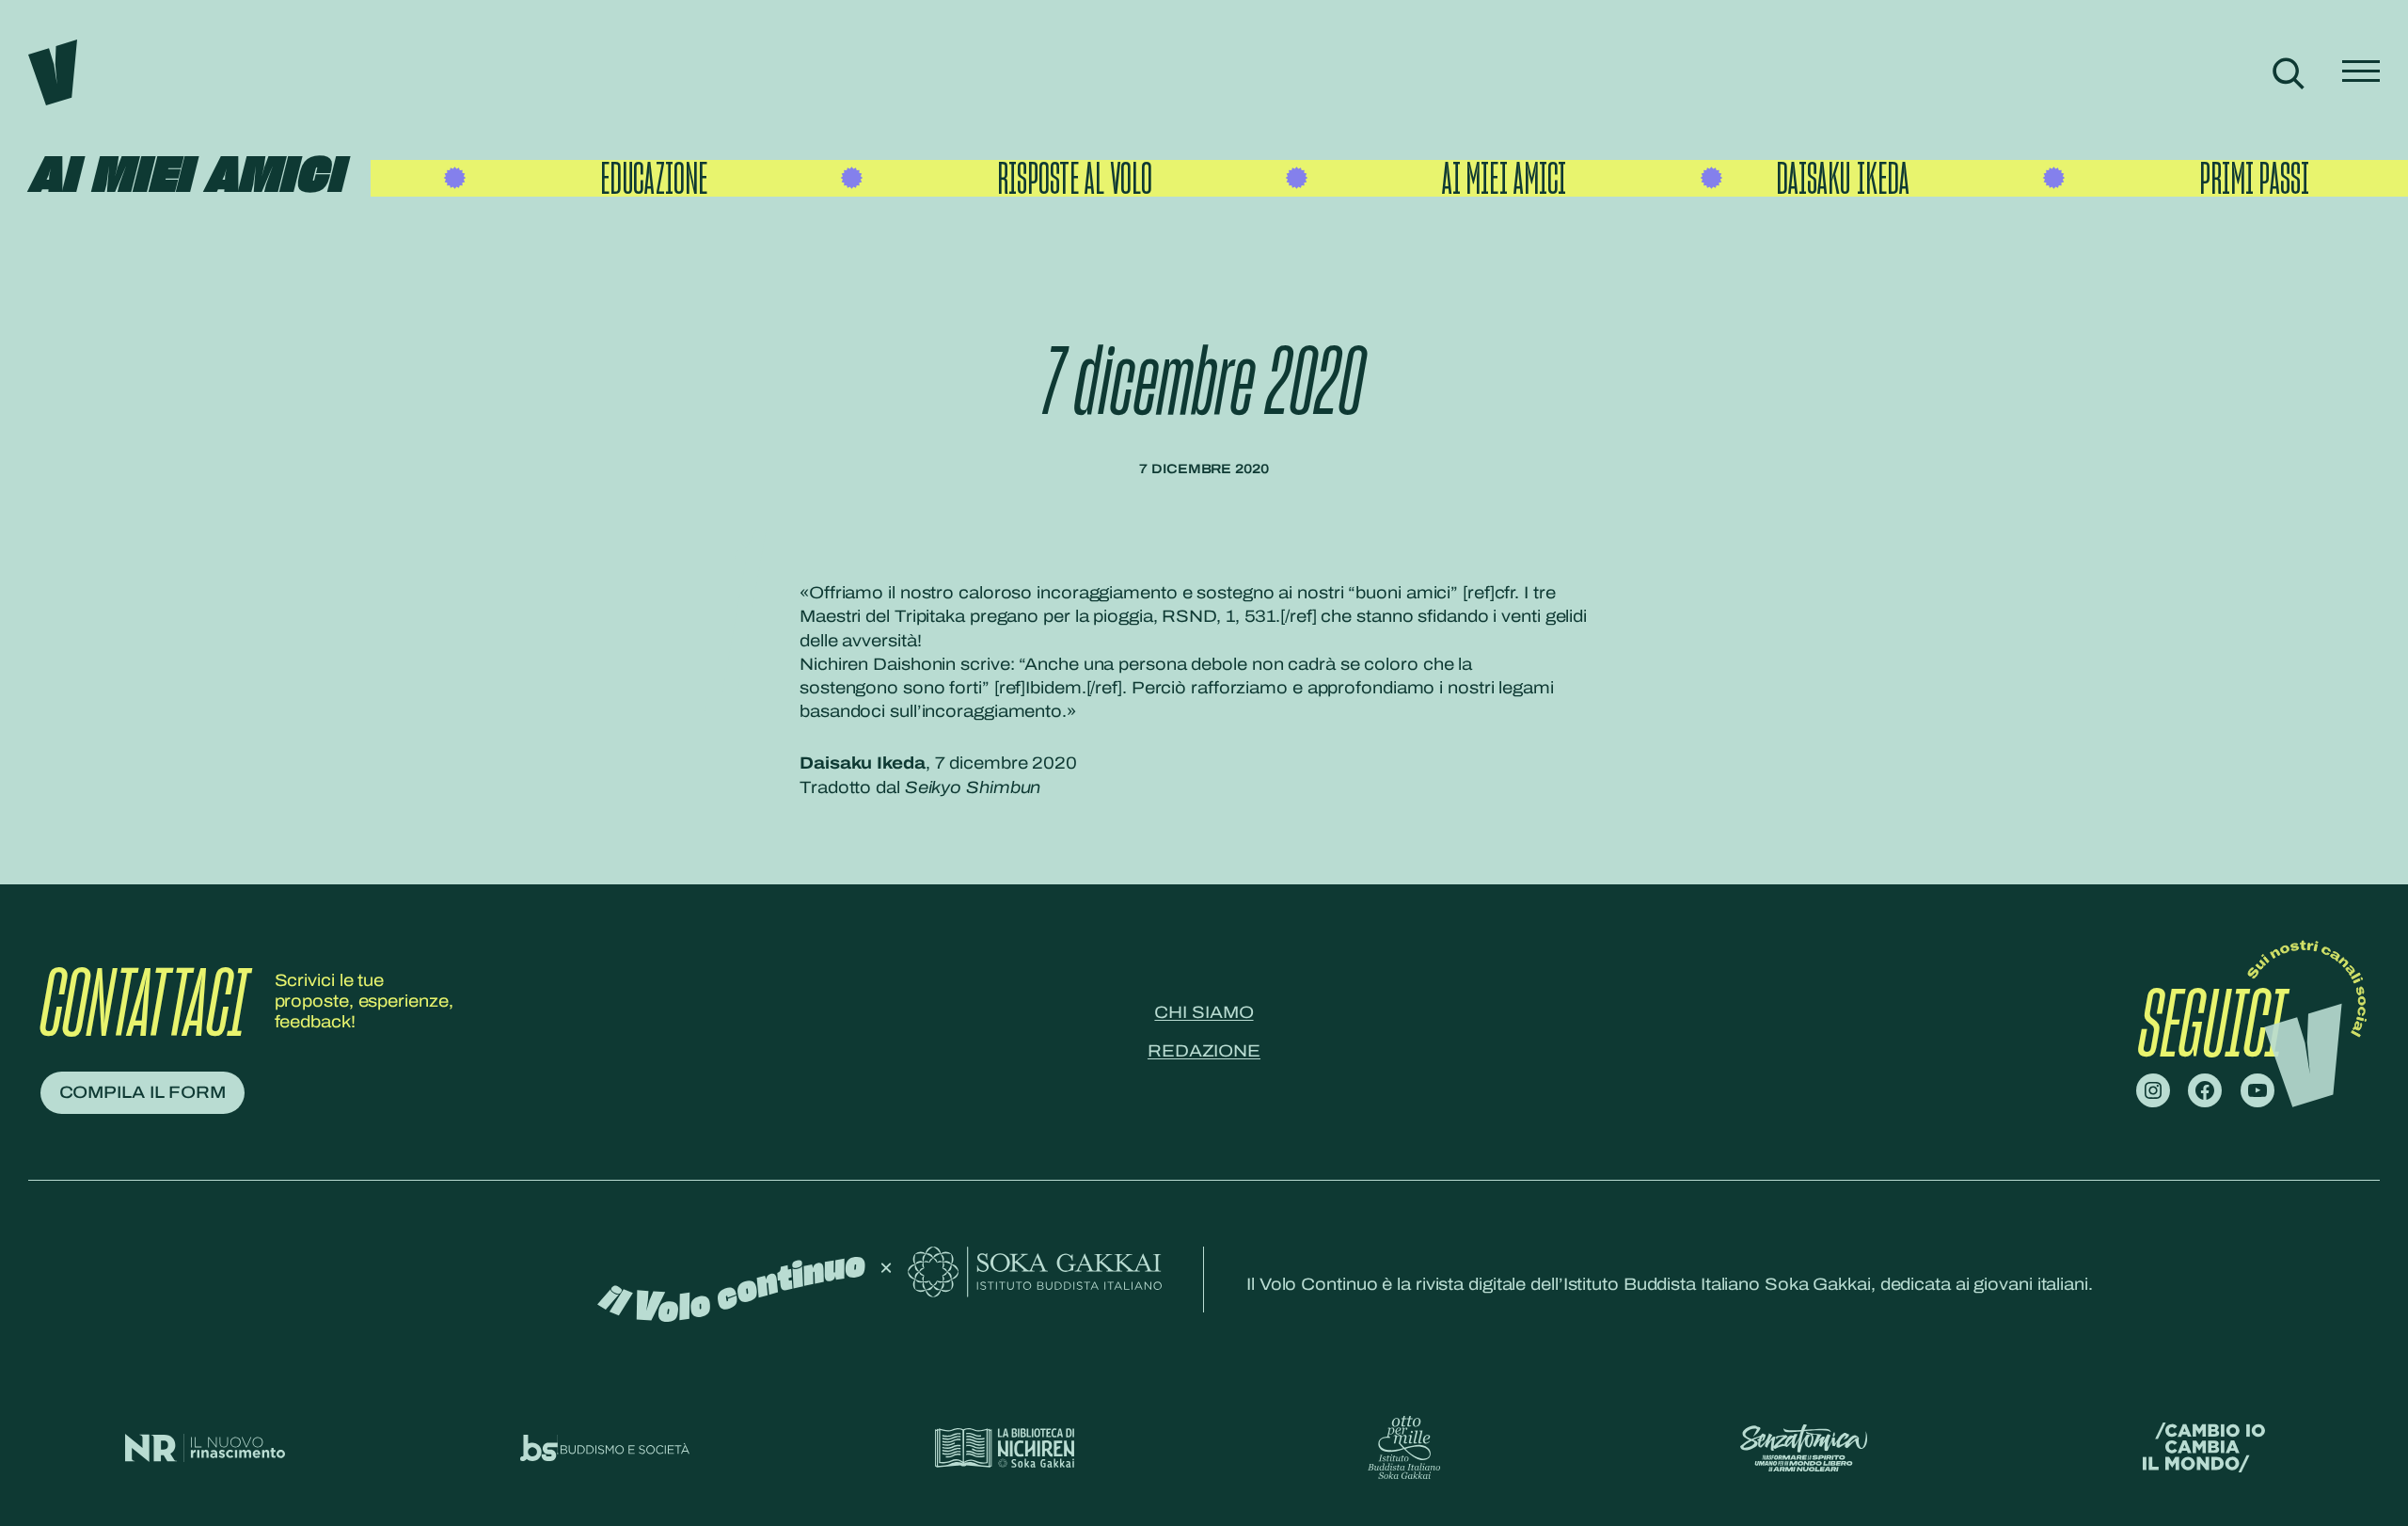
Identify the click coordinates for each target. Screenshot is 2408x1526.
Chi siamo (1204, 1012)
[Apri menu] (2361, 73)
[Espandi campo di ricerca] (2288, 73)
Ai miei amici (185, 177)
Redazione (1204, 1051)
